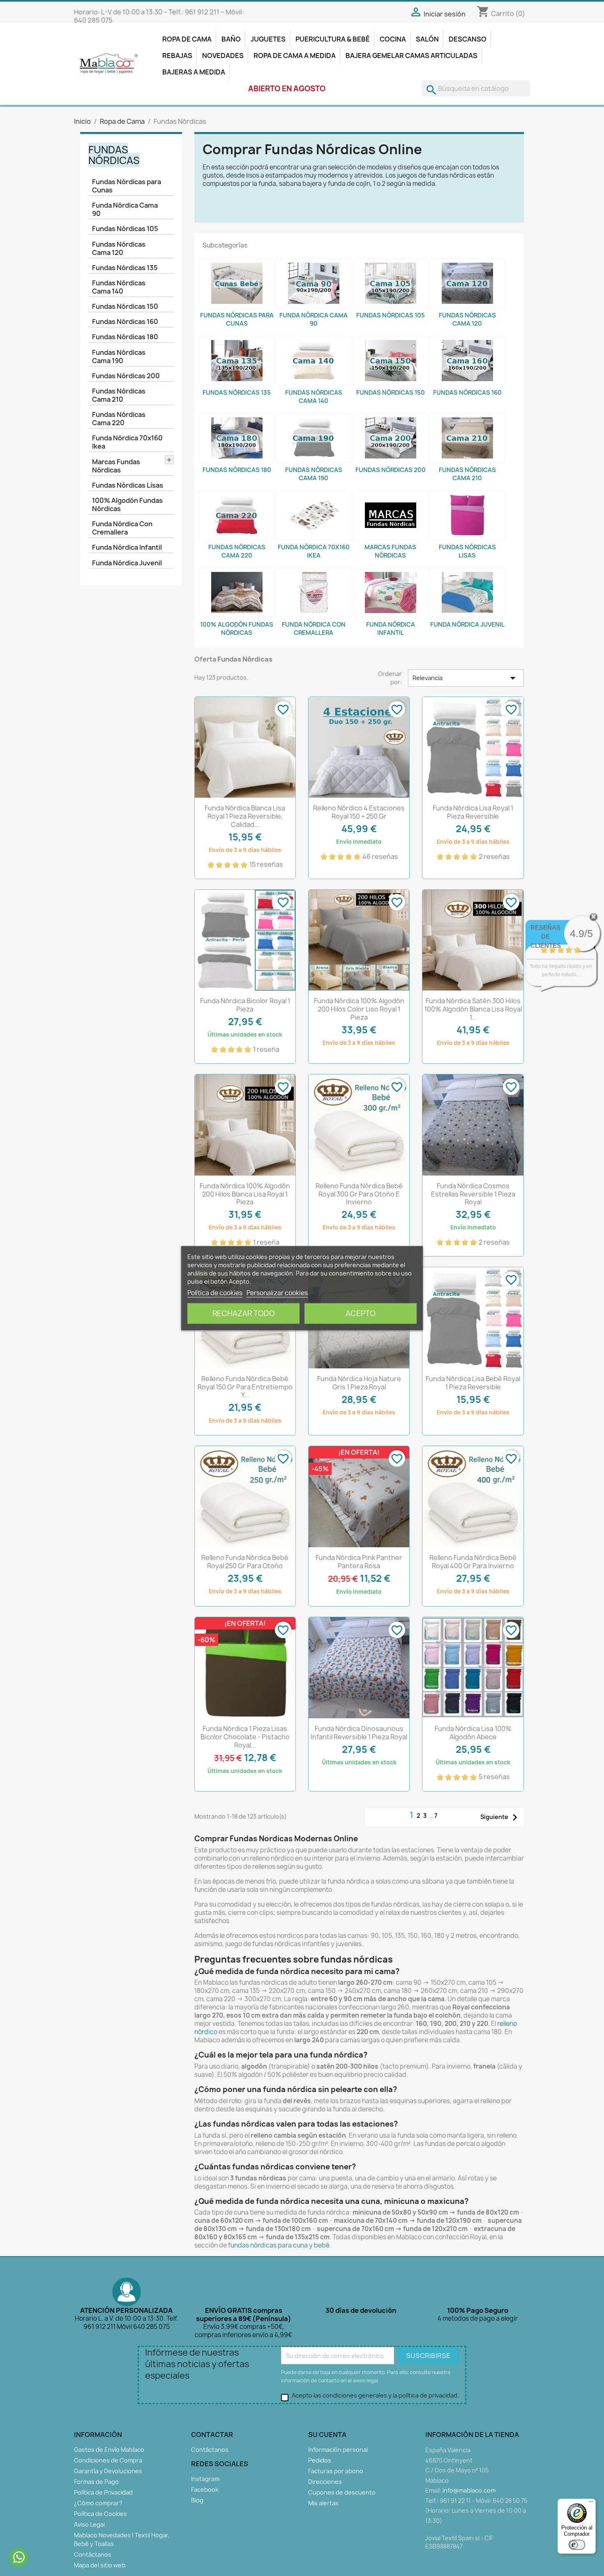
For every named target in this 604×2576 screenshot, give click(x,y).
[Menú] (591, 2504)
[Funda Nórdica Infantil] (391, 593)
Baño (231, 39)
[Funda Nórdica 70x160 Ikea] (314, 515)
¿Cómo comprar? (98, 2503)
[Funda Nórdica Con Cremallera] (314, 593)
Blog (197, 2500)
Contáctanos (93, 2554)
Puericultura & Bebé (333, 39)
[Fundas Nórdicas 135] (237, 361)
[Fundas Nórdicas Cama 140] (314, 361)
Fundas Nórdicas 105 (125, 229)
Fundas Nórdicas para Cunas (127, 186)
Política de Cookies (100, 2514)
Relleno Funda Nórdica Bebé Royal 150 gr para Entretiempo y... (245, 1387)
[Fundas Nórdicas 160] (467, 361)
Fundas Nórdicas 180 (125, 337)
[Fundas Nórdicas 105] (391, 283)
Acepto (361, 1313)
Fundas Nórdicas (114, 155)
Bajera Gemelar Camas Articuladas (412, 56)
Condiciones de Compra (108, 2460)
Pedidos (320, 2460)
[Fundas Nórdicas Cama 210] (467, 438)
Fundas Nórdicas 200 (126, 376)
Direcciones (325, 2482)
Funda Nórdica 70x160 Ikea (127, 442)
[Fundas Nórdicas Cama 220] (237, 515)
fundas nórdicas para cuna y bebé (279, 2245)
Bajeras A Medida (194, 72)
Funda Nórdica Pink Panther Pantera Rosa (359, 1562)
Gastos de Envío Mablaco (109, 2450)
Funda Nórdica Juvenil (127, 563)
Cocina (393, 39)
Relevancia (466, 678)
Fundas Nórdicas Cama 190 (119, 356)
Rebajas (177, 56)
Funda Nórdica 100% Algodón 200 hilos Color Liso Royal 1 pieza (359, 1009)
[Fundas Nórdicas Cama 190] (314, 438)
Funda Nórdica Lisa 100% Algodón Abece (473, 1733)
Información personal (338, 2450)
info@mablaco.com (469, 2490)
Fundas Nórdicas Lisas (128, 485)
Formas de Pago (96, 2482)
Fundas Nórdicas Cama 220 (119, 419)
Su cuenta (327, 2435)
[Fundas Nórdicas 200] (391, 438)
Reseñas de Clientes (546, 936)
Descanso (468, 39)
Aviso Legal (89, 2524)
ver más (571, 982)
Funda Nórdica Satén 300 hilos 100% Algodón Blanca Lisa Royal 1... (473, 1009)
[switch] (577, 2545)
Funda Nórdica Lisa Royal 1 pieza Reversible (473, 812)
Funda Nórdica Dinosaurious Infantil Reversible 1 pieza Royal (359, 1733)
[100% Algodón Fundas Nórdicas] (237, 593)
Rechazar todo (244, 1313)
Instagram (205, 2479)
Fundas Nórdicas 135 (125, 268)
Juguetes (268, 39)
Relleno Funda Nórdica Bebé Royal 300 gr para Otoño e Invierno (359, 1194)
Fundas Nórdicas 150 (125, 306)
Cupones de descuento (342, 2492)
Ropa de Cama (187, 39)
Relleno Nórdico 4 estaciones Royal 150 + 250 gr (359, 812)
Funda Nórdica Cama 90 (125, 209)
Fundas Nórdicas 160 (125, 322)
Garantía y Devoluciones (108, 2471)
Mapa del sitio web (100, 2565)
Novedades (223, 56)
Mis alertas (323, 2503)
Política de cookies (215, 1293)
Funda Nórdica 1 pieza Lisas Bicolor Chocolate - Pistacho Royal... (245, 1737)
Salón (427, 39)
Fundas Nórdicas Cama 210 (119, 395)
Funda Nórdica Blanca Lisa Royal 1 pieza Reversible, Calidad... (245, 816)
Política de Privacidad (103, 2492)
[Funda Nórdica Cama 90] (314, 283)
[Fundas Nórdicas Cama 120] (467, 283)
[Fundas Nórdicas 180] (237, 438)
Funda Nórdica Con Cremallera (122, 528)
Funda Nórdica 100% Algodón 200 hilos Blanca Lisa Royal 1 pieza (245, 1194)
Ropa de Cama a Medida (295, 56)
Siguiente (501, 1817)
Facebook (205, 2489)
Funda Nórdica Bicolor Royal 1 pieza (245, 1005)
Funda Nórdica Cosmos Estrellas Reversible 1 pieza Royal (473, 1194)
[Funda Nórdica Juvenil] (467, 593)
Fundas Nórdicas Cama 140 (119, 287)
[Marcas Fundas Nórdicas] (391, 515)
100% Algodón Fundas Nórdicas (127, 505)
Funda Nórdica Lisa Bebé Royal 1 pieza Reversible (473, 1383)
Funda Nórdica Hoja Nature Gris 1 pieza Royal (359, 1383)
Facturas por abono (336, 2471)
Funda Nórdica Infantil (127, 547)
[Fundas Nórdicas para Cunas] (237, 283)
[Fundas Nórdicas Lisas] (467, 515)
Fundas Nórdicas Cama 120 (119, 248)
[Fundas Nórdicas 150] (391, 361)
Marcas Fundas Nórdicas (116, 466)
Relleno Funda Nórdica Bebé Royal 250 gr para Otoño (245, 1562)
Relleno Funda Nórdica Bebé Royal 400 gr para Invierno (473, 1562)
